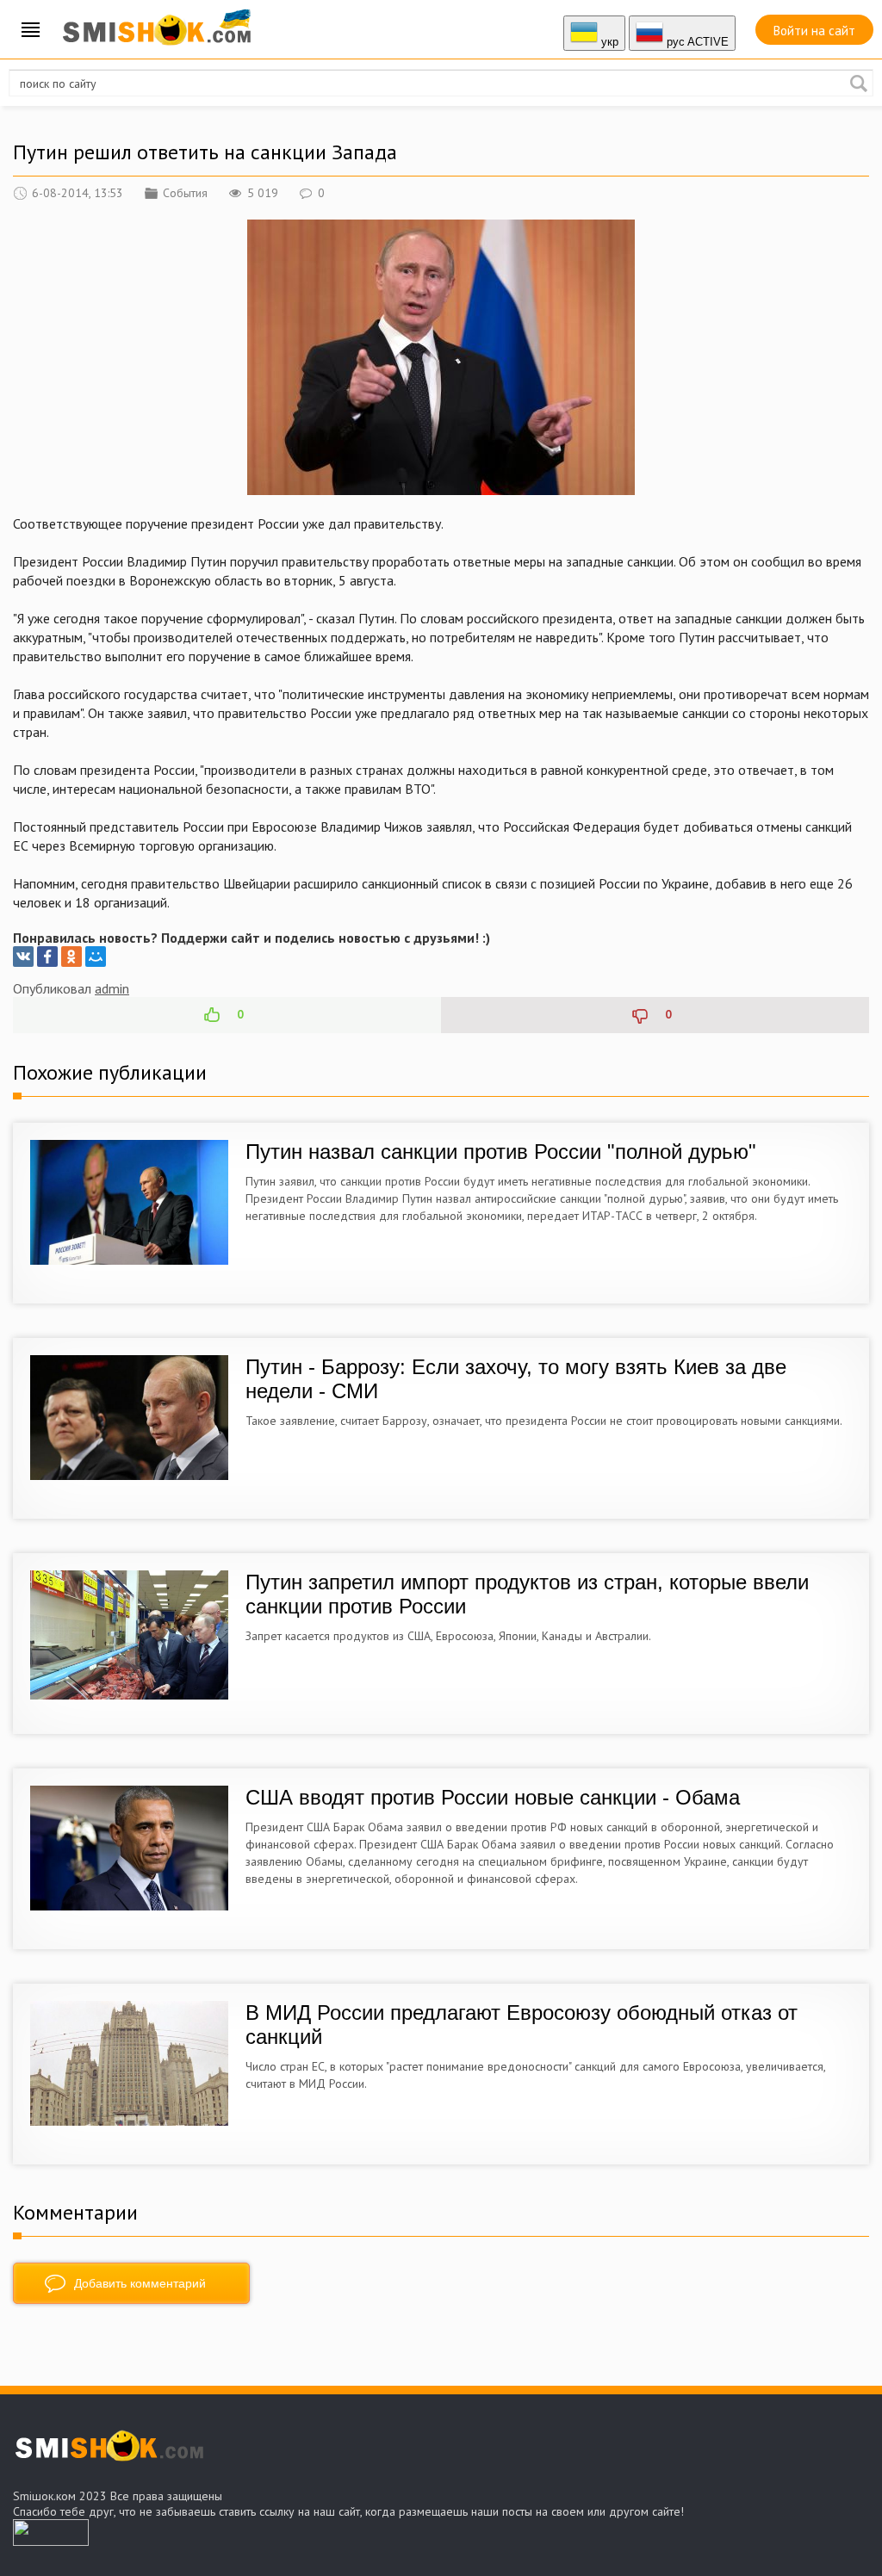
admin (112, 988)
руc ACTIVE (696, 42)
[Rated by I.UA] (51, 2541)
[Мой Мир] (96, 957)
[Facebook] (47, 957)
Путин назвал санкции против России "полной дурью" (501, 1152)
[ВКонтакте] (23, 957)
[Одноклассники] (71, 957)
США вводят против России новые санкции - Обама (493, 1797)
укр (608, 42)
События (185, 193)
